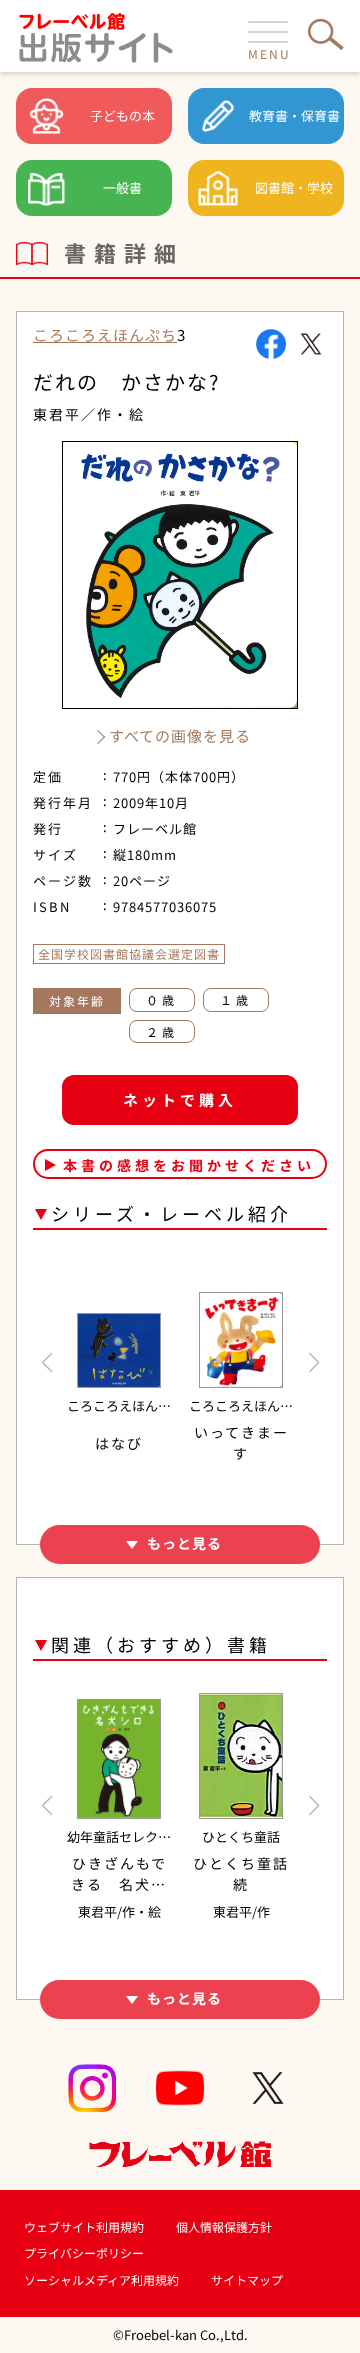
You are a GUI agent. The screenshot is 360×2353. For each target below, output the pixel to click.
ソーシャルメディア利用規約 (101, 2279)
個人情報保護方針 (224, 2226)
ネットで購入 (180, 1099)
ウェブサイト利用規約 (84, 2226)
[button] (46, 1363)
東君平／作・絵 (89, 414)
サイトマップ (247, 2279)
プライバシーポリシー (84, 2252)
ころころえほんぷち (105, 334)
